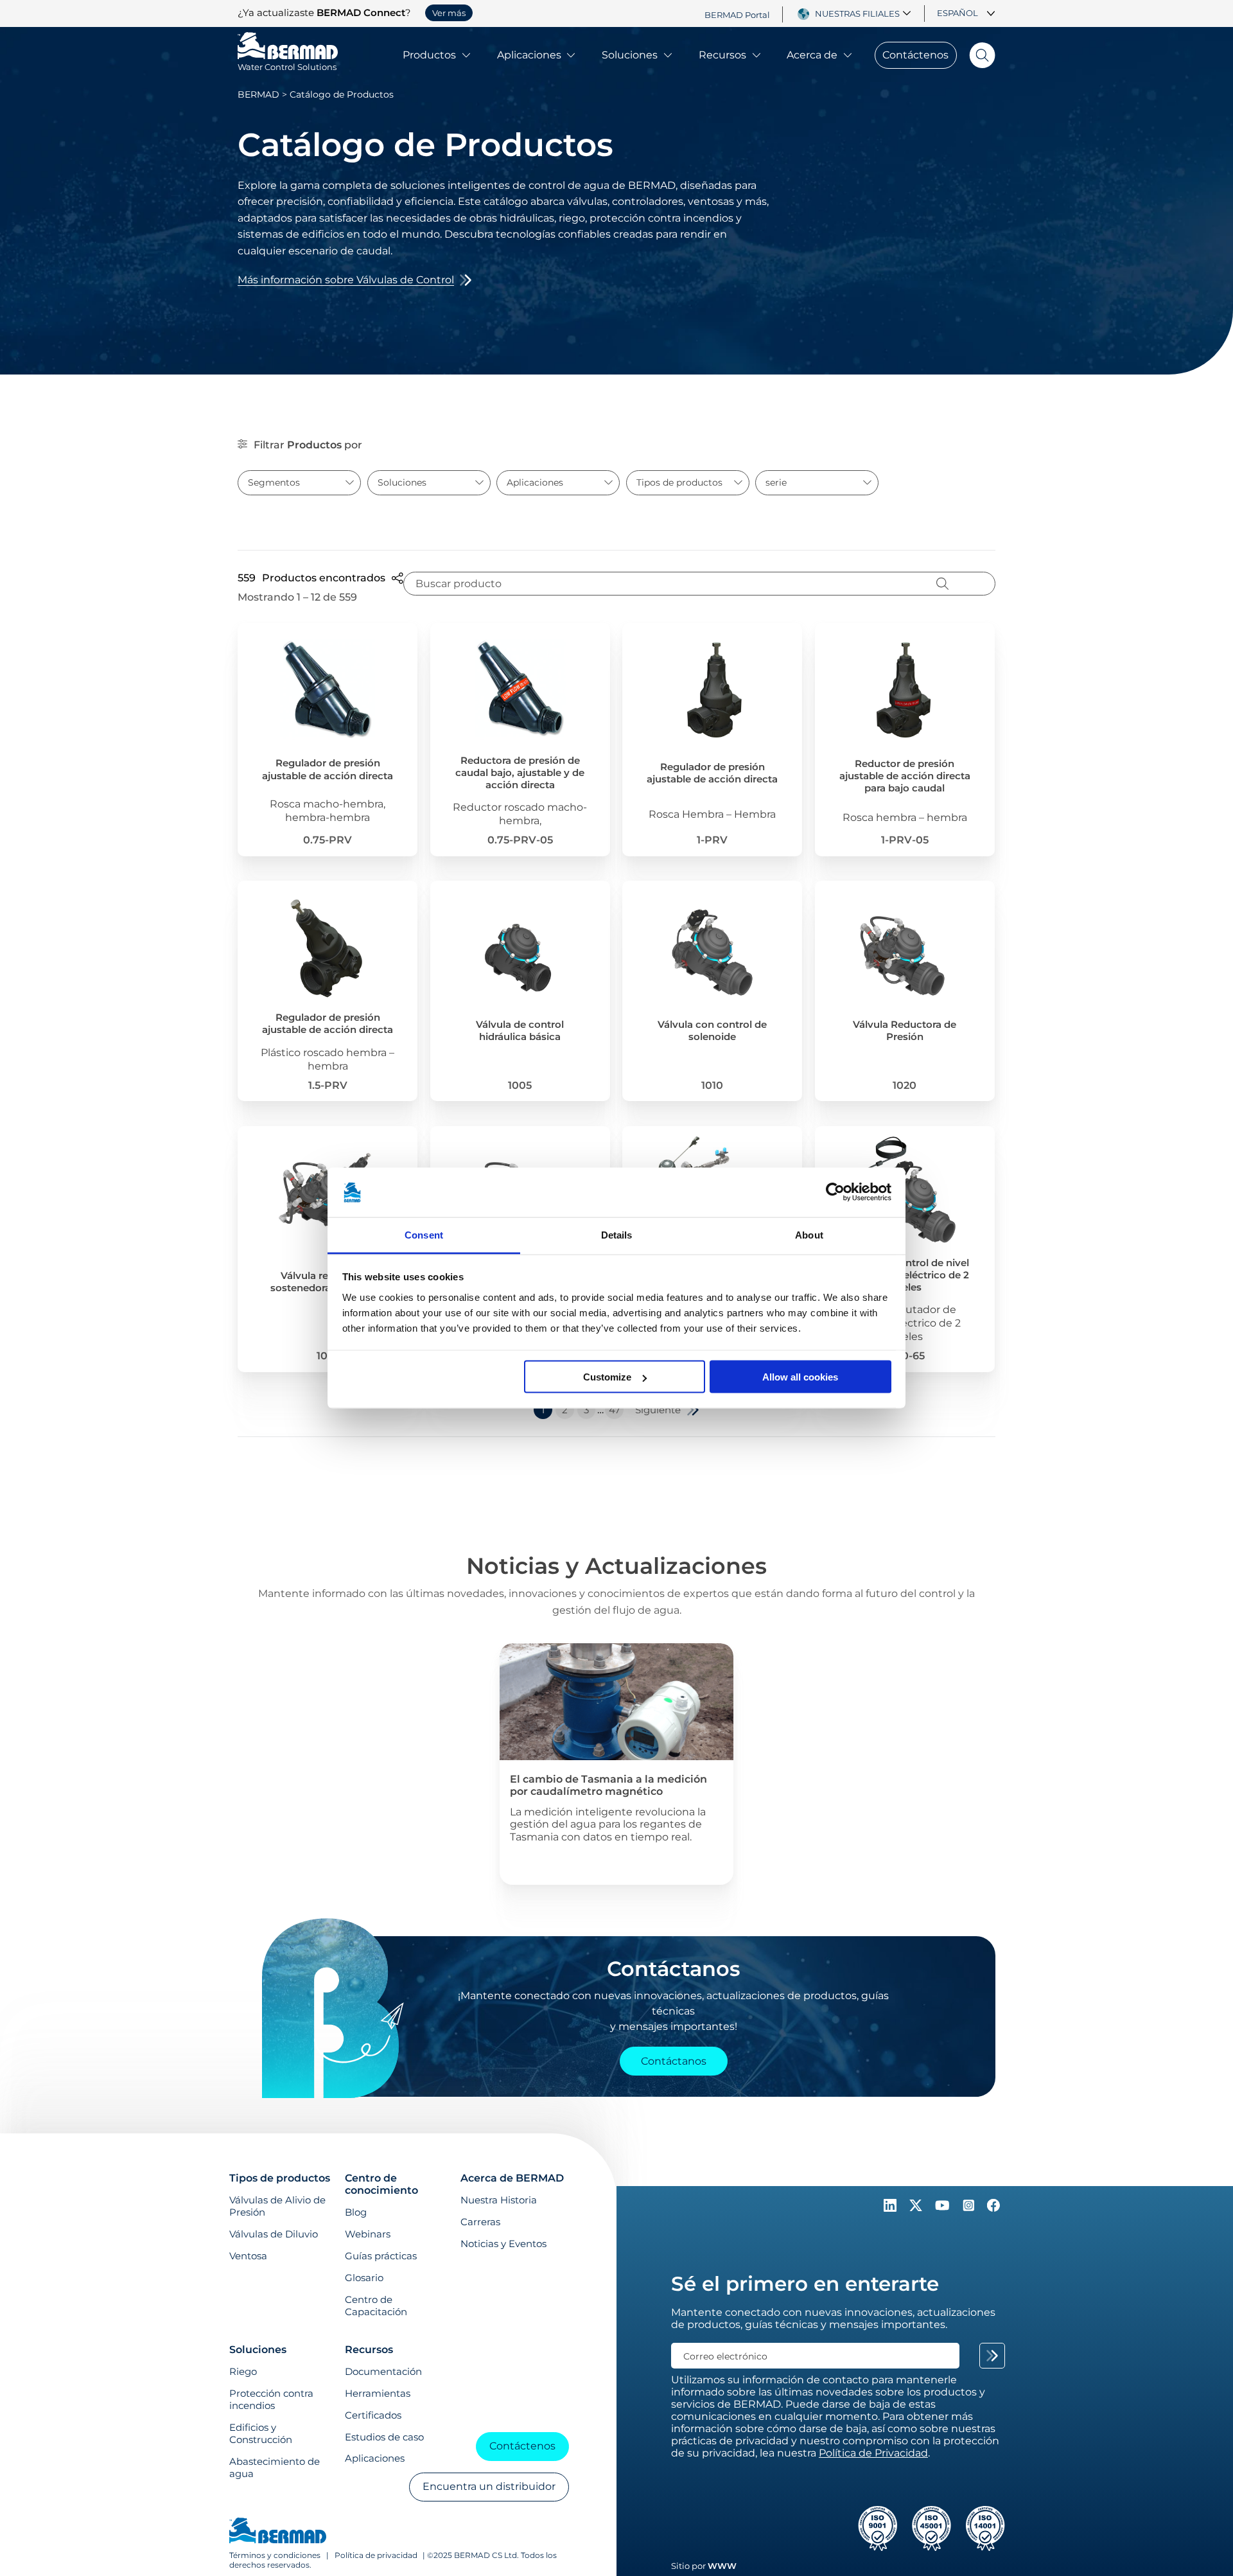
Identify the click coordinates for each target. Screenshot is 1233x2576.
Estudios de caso (384, 2437)
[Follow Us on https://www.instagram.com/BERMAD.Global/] (970, 2208)
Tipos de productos (280, 2178)
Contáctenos (915, 55)
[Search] (976, 55)
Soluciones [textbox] (402, 482)
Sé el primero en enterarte (805, 2284)
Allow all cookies (800, 1377)
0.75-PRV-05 (520, 840)
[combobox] (865, 13)
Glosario (364, 2278)
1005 (520, 1085)
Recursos (722, 55)
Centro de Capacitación (376, 2306)
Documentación (383, 2371)
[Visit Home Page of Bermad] (278, 2532)
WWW (722, 2566)
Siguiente (658, 1410)
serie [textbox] (776, 482)
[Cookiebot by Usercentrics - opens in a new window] (835, 1192)
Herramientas (378, 2393)
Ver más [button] (449, 13)
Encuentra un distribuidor (489, 2486)
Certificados (373, 2415)
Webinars (368, 2234)
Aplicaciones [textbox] (535, 482)
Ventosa (248, 2256)
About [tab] (809, 1234)
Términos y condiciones (276, 2555)
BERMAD (258, 94)
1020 (905, 1085)
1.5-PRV (328, 1085)
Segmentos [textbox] (274, 482)
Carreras (480, 2222)
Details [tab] (617, 1234)
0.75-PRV (328, 840)
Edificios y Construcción (261, 2433)
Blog (356, 2212)
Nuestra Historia (499, 2200)
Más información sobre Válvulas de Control (346, 280)
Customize (607, 1377)
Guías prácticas (381, 2256)
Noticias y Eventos (503, 2244)
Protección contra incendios (271, 2399)
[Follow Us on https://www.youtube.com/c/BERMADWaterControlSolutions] (944, 2208)
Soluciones (630, 55)
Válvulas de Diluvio (274, 2234)
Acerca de (812, 55)
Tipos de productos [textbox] (679, 482)
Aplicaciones (529, 55)
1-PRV (712, 840)
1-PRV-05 (905, 840)
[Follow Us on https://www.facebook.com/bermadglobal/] (993, 2208)
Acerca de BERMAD (512, 2178)
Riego (243, 2371)
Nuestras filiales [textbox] (857, 13)
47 (615, 1410)
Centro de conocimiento (381, 2184)
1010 (712, 1085)
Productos (429, 55)
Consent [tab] (424, 1234)
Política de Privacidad (873, 2453)
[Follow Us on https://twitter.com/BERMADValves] (917, 2208)
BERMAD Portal (737, 14)
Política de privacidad (376, 2555)
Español (958, 13)
